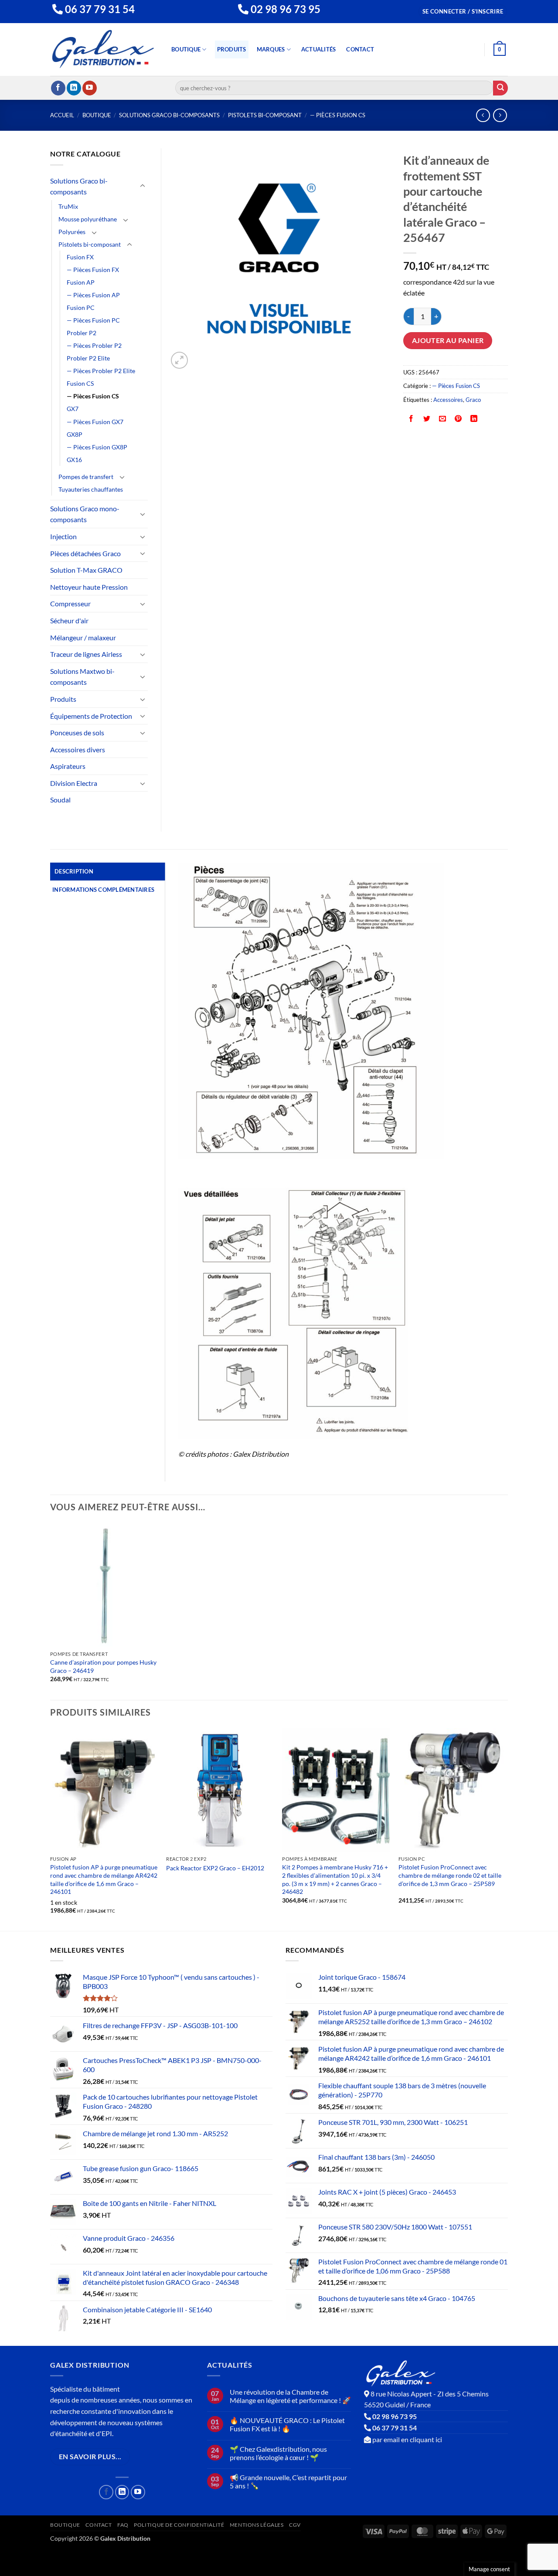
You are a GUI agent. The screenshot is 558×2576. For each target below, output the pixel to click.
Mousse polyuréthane (88, 219)
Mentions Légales (257, 2525)
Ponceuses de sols (77, 732)
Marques (271, 49)
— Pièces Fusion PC (93, 320)
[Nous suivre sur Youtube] (90, 88)
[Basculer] (143, 186)
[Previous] (51, 1829)
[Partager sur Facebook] (411, 419)
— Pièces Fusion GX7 (95, 422)
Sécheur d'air (69, 620)
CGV (295, 2525)
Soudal (60, 800)
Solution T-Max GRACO (86, 570)
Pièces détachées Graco (85, 553)
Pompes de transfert (86, 477)
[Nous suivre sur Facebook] (58, 88)
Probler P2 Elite (88, 358)
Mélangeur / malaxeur (83, 637)
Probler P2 (82, 333)
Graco (473, 400)
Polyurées (72, 232)
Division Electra (74, 783)
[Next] (505, 1829)
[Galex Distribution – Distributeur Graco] (103, 49)
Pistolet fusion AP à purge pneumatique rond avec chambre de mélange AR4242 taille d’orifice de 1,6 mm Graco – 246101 (104, 1879)
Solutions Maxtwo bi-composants (82, 677)
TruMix (68, 206)
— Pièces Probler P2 (94, 345)
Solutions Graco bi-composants (169, 115)
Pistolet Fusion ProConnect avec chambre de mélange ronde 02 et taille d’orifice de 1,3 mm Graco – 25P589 (450, 1875)
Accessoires (448, 400)
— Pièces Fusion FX (93, 270)
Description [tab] (74, 871)
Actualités (319, 49)
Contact (360, 49)
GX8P (75, 434)
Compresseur (70, 603)
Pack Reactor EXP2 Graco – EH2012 (215, 1868)
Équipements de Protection (91, 716)
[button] (463, 12)
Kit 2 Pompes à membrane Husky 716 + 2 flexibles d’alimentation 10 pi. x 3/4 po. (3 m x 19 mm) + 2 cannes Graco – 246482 (335, 1879)
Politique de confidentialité (179, 2525)
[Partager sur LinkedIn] (474, 419)
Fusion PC (81, 308)
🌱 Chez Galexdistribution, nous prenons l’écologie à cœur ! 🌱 (278, 2453)
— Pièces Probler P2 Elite (101, 371)
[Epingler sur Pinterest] (458, 419)
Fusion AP (81, 282)
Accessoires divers (78, 749)
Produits (232, 49)
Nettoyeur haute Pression (89, 587)
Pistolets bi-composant (265, 115)
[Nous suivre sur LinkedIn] (74, 88)
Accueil (62, 115)
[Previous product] (500, 115)
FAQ (123, 2525)
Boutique (186, 49)
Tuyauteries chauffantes (91, 489)
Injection (63, 536)
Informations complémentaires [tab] (103, 890)
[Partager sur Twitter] (427, 419)
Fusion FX (80, 257)
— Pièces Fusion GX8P (97, 447)
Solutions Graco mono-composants (85, 514)
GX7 (73, 409)
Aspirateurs (68, 766)
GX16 (74, 460)
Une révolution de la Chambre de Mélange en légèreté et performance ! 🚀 (290, 2396)
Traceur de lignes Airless (86, 654)
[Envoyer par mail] (443, 419)
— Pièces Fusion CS (338, 115)
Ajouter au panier (448, 340)
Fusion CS (80, 383)
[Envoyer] (500, 88)
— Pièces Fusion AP (93, 295)
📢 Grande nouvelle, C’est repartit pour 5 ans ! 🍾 (288, 2481)
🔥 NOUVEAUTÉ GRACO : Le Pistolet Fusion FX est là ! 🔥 (287, 2424)
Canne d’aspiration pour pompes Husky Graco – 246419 (103, 1666)
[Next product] (483, 115)
